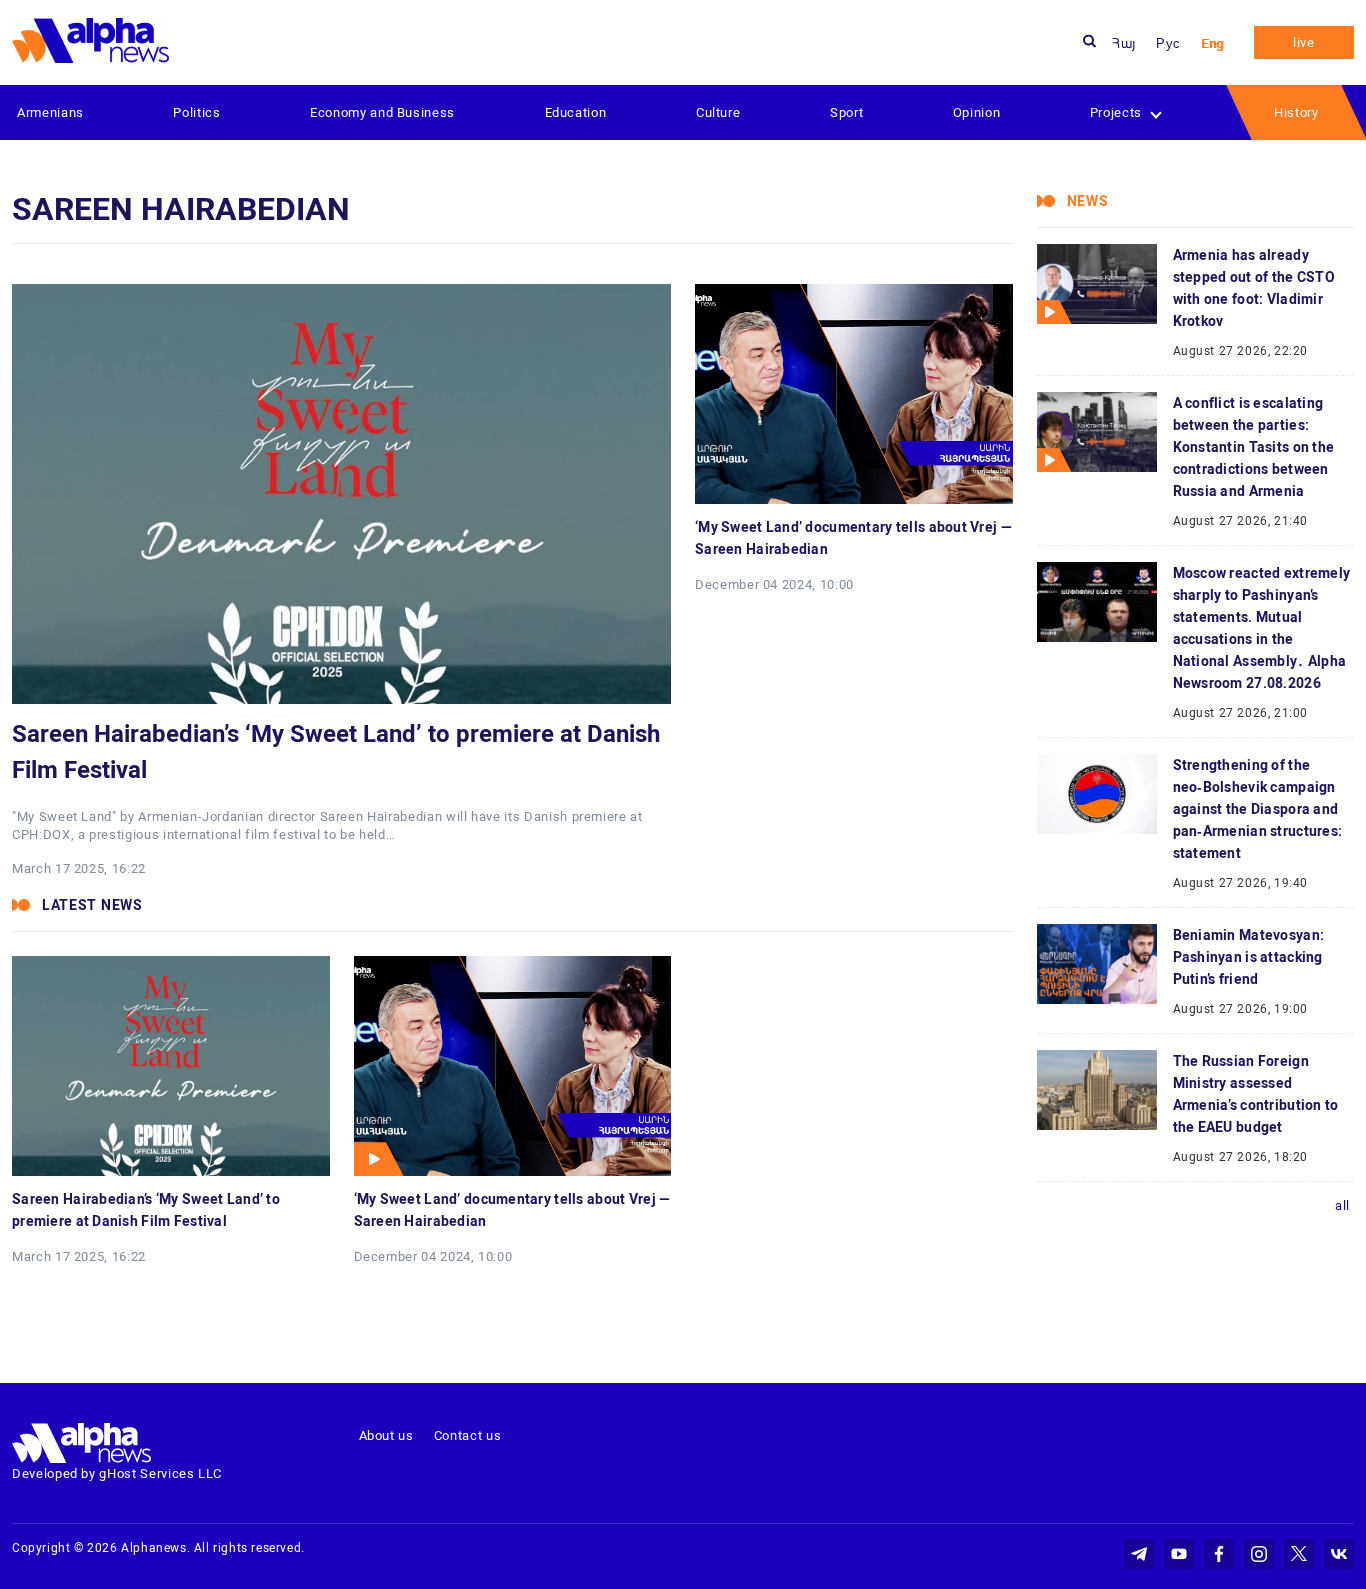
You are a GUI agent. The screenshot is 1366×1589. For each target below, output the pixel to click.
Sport (846, 112)
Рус (1168, 43)
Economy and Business (382, 112)
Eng (1212, 43)
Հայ (1124, 43)
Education (576, 112)
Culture (718, 112)
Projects (1116, 112)
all (1342, 1205)
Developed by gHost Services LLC (117, 1473)
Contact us (468, 1435)
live (1304, 42)
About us (386, 1435)
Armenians (50, 112)
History (1296, 112)
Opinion (977, 112)
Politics (196, 112)
